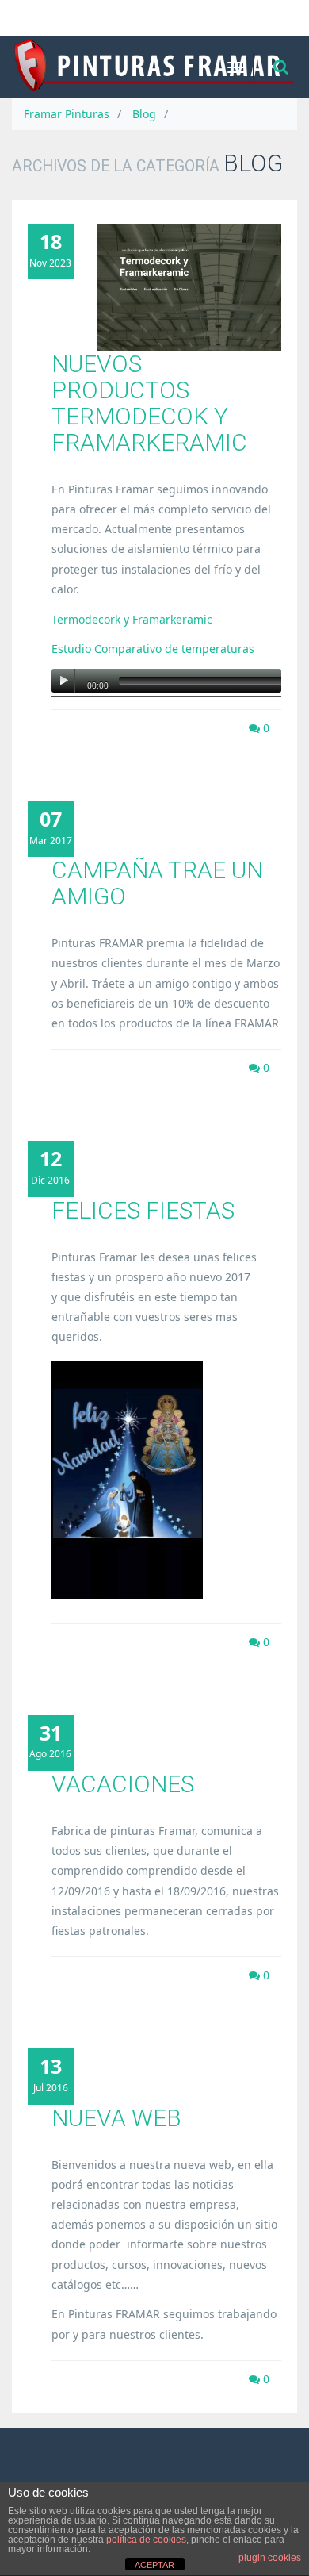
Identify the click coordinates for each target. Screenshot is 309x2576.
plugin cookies (270, 2558)
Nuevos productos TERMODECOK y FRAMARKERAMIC (149, 403)
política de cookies (146, 2540)
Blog (144, 114)
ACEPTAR (154, 2565)
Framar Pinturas (67, 114)
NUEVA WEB (116, 2118)
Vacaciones (123, 1784)
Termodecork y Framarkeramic (132, 619)
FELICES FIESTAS (143, 1210)
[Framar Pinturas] (154, 67)
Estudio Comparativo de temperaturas (153, 649)
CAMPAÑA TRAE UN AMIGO (157, 883)
